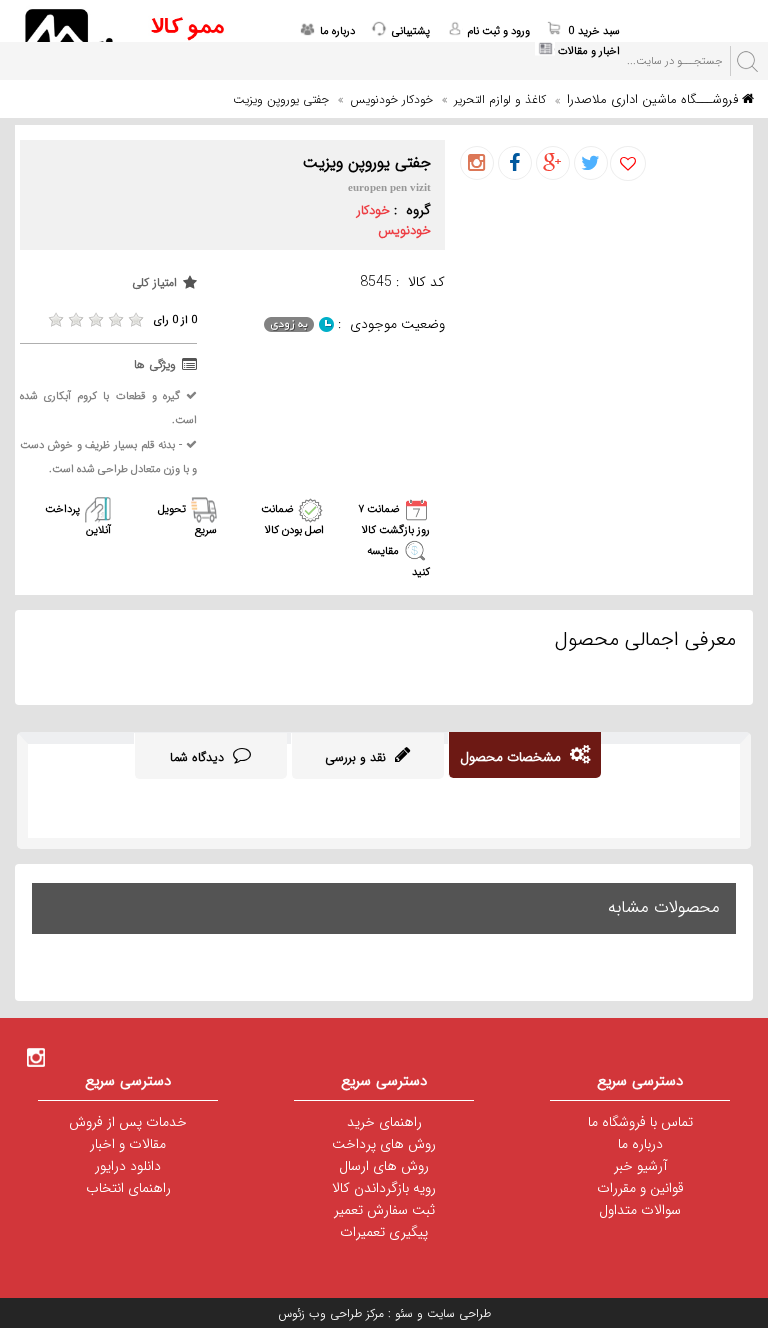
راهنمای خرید (384, 1122)
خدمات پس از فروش (128, 1122)
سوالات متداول (640, 1210)
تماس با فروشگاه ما (640, 1122)
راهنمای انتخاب (128, 1188)
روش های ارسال (384, 1166)
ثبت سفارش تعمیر (384, 1210)
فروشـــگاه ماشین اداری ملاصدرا (654, 99)
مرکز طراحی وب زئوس (331, 1313)
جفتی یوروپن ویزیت (281, 99)
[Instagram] (36, 1057)
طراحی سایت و (452, 1313)
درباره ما (640, 1144)
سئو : (398, 1313)
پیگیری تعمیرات (384, 1232)
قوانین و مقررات (640, 1188)
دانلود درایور (128, 1166)
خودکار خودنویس (391, 99)
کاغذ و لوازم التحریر (500, 99)
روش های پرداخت (384, 1144)
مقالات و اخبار (128, 1144)
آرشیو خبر (640, 1166)
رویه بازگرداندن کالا (384, 1188)
